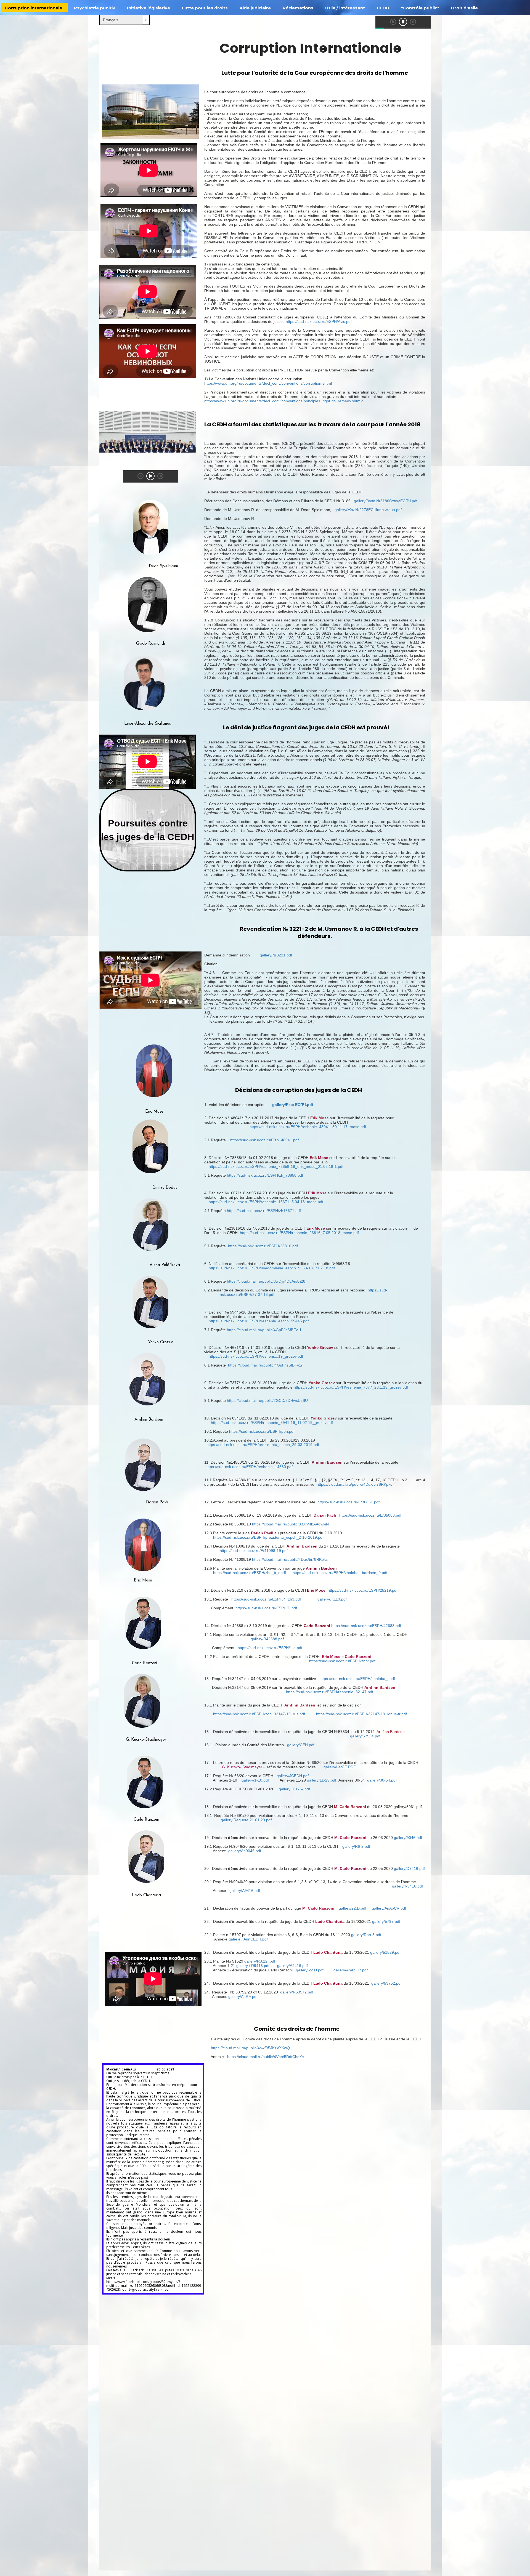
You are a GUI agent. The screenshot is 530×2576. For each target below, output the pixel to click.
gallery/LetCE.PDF (340, 1767)
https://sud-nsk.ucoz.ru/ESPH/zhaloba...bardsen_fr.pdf (340, 1573)
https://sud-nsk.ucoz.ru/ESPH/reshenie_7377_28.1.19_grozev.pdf (351, 1387)
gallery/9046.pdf (408, 1838)
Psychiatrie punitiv (95, 8)
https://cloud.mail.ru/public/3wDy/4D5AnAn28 (266, 1281)
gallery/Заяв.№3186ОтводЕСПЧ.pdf (386, 501)
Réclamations (298, 8)
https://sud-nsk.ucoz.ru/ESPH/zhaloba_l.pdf (357, 1679)
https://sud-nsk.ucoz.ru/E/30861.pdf (349, 1502)
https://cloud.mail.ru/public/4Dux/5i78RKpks (354, 1484)
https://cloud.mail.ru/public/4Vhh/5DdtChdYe (266, 2057)
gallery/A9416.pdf (245, 1891)
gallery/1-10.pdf (255, 1780)
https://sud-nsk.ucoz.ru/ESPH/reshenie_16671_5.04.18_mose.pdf (266, 1202)
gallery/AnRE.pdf (243, 1997)
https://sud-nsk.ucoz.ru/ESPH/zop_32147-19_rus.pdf (259, 1714)
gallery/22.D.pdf (353, 1908)
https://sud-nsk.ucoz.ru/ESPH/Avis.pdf (319, 321)
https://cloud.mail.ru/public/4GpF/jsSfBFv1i (264, 1330)
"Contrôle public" (420, 8)
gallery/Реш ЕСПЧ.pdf (318, 1105)
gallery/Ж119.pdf (332, 1599)
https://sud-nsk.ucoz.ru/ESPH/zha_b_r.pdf (250, 1573)
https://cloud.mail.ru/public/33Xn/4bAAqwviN (290, 1524)
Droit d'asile (464, 8)
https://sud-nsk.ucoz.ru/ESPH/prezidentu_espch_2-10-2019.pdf (268, 1537)
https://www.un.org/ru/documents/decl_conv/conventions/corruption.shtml (268, 383)
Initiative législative (149, 8)
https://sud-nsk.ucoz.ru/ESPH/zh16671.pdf (264, 1211)
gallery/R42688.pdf (267, 1639)
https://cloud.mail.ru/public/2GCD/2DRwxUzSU (267, 1400)
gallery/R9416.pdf (407, 1886)
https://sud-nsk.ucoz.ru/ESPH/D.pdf (266, 1608)
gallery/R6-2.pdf (356, 1846)
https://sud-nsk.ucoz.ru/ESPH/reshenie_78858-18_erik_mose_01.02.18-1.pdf (276, 1166)
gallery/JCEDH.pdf (293, 1776)
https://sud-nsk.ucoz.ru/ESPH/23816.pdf (263, 1246)
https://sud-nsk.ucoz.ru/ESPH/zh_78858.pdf (265, 1175)
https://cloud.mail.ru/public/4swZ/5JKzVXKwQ (250, 2048)
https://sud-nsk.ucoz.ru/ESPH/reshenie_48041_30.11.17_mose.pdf (308, 1127)
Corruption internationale (34, 8)
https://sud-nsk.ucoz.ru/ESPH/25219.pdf (363, 1590)
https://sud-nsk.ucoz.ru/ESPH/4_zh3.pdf (266, 1599)
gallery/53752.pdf (386, 1983)
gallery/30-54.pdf (382, 1780)
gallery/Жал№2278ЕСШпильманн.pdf (368, 510)
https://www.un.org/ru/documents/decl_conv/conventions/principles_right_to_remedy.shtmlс (284, 401)
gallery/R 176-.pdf (294, 1789)
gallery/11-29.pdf (322, 1780)
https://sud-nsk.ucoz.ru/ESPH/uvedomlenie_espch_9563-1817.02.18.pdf (272, 1268)
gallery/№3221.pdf (276, 955)
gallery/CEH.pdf (301, 1745)
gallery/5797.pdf (386, 1921)
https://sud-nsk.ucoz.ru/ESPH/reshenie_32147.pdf (330, 1692)
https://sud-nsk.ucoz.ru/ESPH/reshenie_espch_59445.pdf (259, 1321)
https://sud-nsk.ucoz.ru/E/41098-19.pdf (254, 1551)
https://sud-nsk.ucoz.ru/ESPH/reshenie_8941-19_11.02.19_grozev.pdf (272, 1423)
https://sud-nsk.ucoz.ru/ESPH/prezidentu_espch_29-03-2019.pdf (263, 1445)
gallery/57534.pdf (365, 1736)
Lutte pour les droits (205, 8)
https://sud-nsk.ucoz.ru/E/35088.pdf (370, 1515)
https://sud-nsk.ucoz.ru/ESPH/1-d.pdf (270, 1648)
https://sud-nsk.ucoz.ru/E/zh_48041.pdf (264, 1140)
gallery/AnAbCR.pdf (389, 1908)
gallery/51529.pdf (385, 1952)
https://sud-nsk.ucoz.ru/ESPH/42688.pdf (366, 1626)
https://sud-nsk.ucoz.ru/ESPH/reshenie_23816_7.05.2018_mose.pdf (299, 1233)
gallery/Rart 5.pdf (366, 1935)
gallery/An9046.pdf (245, 1851)
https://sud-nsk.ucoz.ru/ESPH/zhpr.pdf (342, 1661)
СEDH (383, 8)
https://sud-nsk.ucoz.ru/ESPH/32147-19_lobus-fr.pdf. (362, 1714)
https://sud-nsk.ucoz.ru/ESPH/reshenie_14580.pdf (249, 1467)
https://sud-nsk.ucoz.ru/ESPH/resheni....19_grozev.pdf (256, 1356)
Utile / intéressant (345, 8)
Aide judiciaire (255, 8)
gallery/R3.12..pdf (260, 1961)
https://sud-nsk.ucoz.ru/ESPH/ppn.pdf (262, 1431)
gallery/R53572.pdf (297, 1992)
